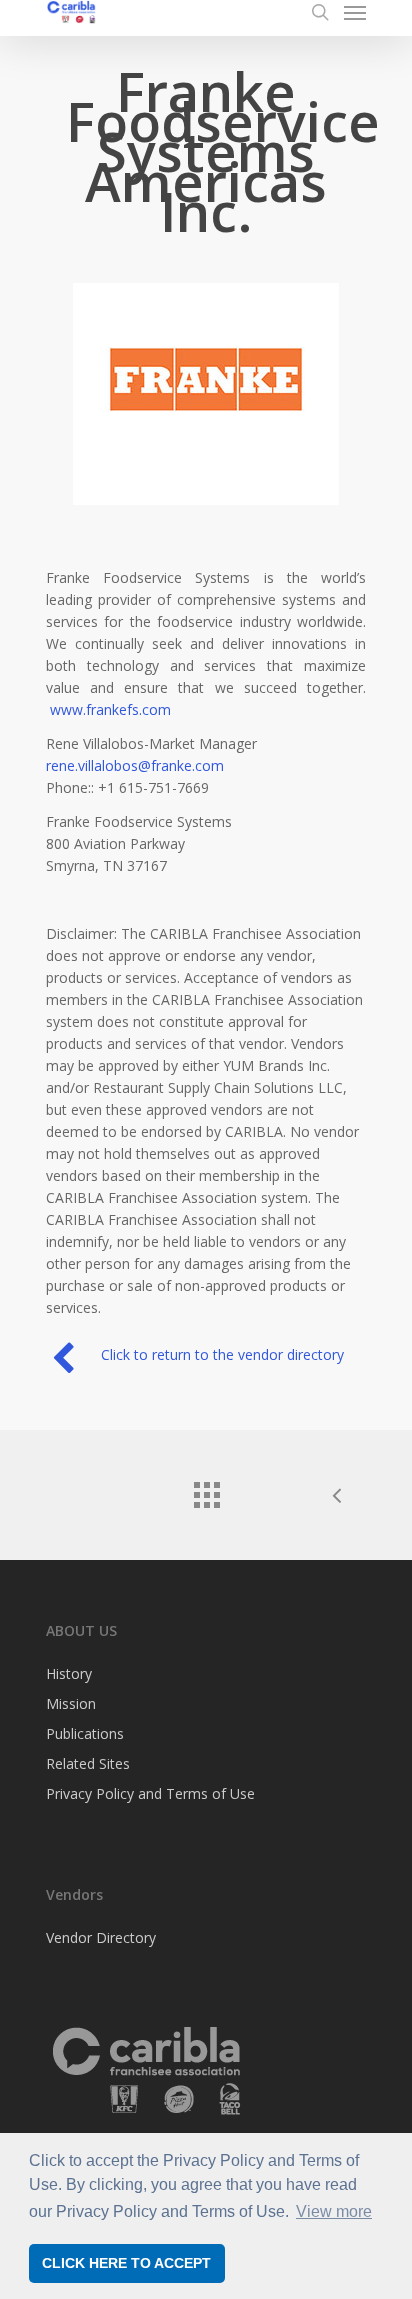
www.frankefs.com (110, 709)
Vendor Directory (101, 1939)
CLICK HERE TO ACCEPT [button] (126, 2263)
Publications (85, 1733)
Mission (71, 1703)
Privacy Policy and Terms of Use (150, 1793)
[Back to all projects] (206, 1490)
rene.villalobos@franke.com (135, 765)
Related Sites (88, 1763)
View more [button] (334, 2211)
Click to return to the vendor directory (222, 1354)
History (69, 1675)
